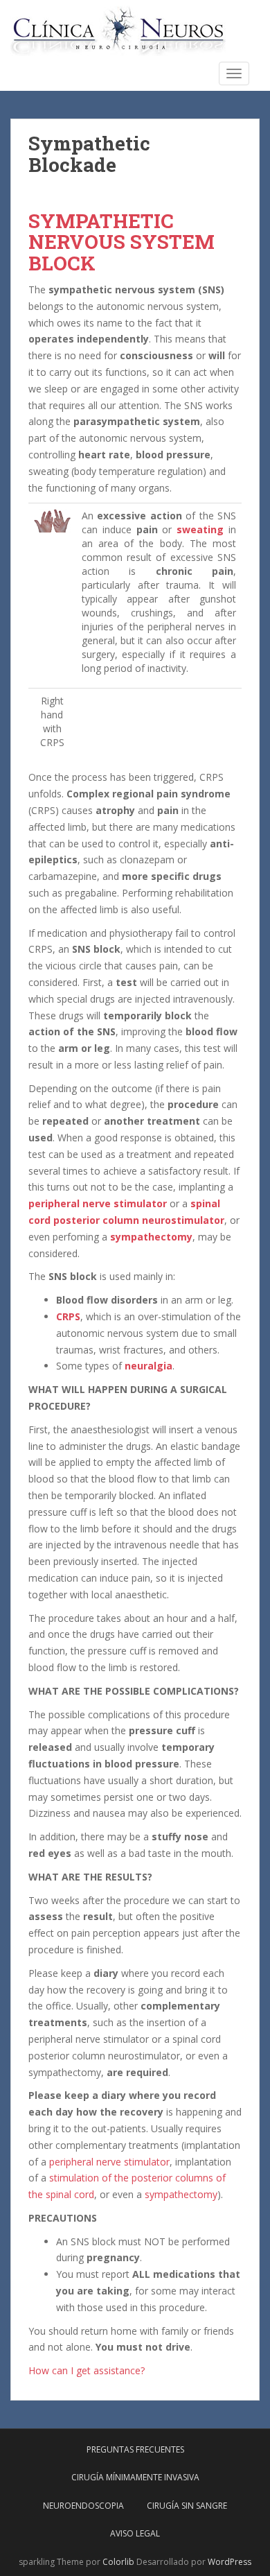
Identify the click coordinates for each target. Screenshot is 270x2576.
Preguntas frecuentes (135, 2449)
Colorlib (118, 2562)
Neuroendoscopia (83, 2506)
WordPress (229, 2562)
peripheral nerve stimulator (98, 1203)
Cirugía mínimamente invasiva (135, 2477)
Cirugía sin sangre (187, 2506)
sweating (200, 529)
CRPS (68, 1316)
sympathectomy (151, 1237)
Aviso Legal (135, 2533)
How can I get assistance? (87, 2370)
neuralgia (148, 1366)
